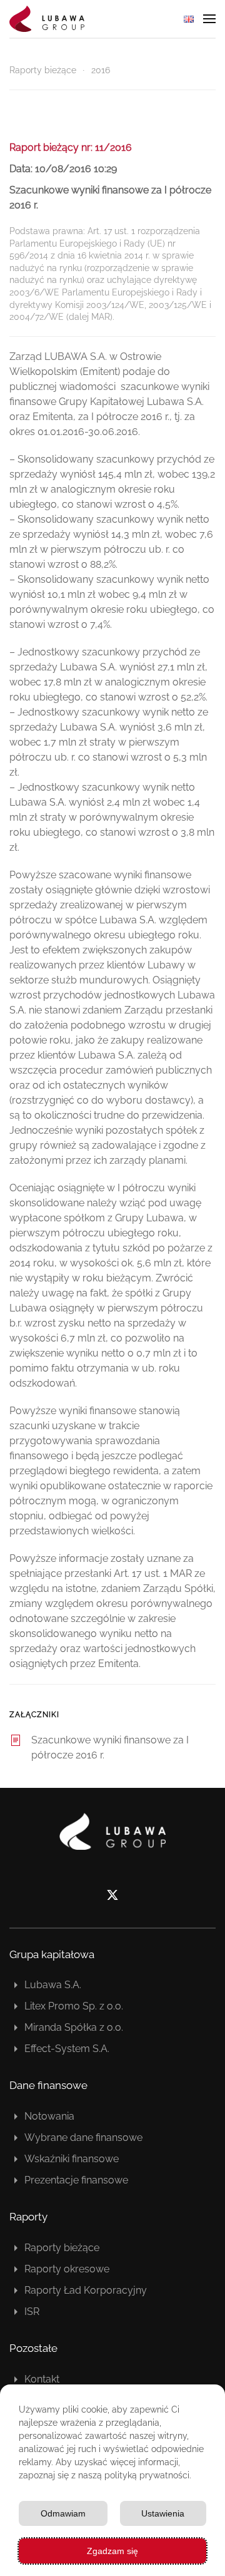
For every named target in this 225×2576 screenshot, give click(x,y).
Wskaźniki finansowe (72, 2159)
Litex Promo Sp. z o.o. (74, 2006)
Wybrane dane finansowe (83, 2137)
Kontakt (42, 2379)
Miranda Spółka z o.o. (74, 2027)
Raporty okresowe (67, 2269)
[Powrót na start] (47, 19)
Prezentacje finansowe (76, 2180)
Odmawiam (63, 2513)
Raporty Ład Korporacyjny (86, 2290)
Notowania (49, 2116)
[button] (209, 19)
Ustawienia (163, 2513)
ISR (32, 2312)
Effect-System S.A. (67, 2049)
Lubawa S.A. (53, 1985)
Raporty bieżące (62, 2248)
